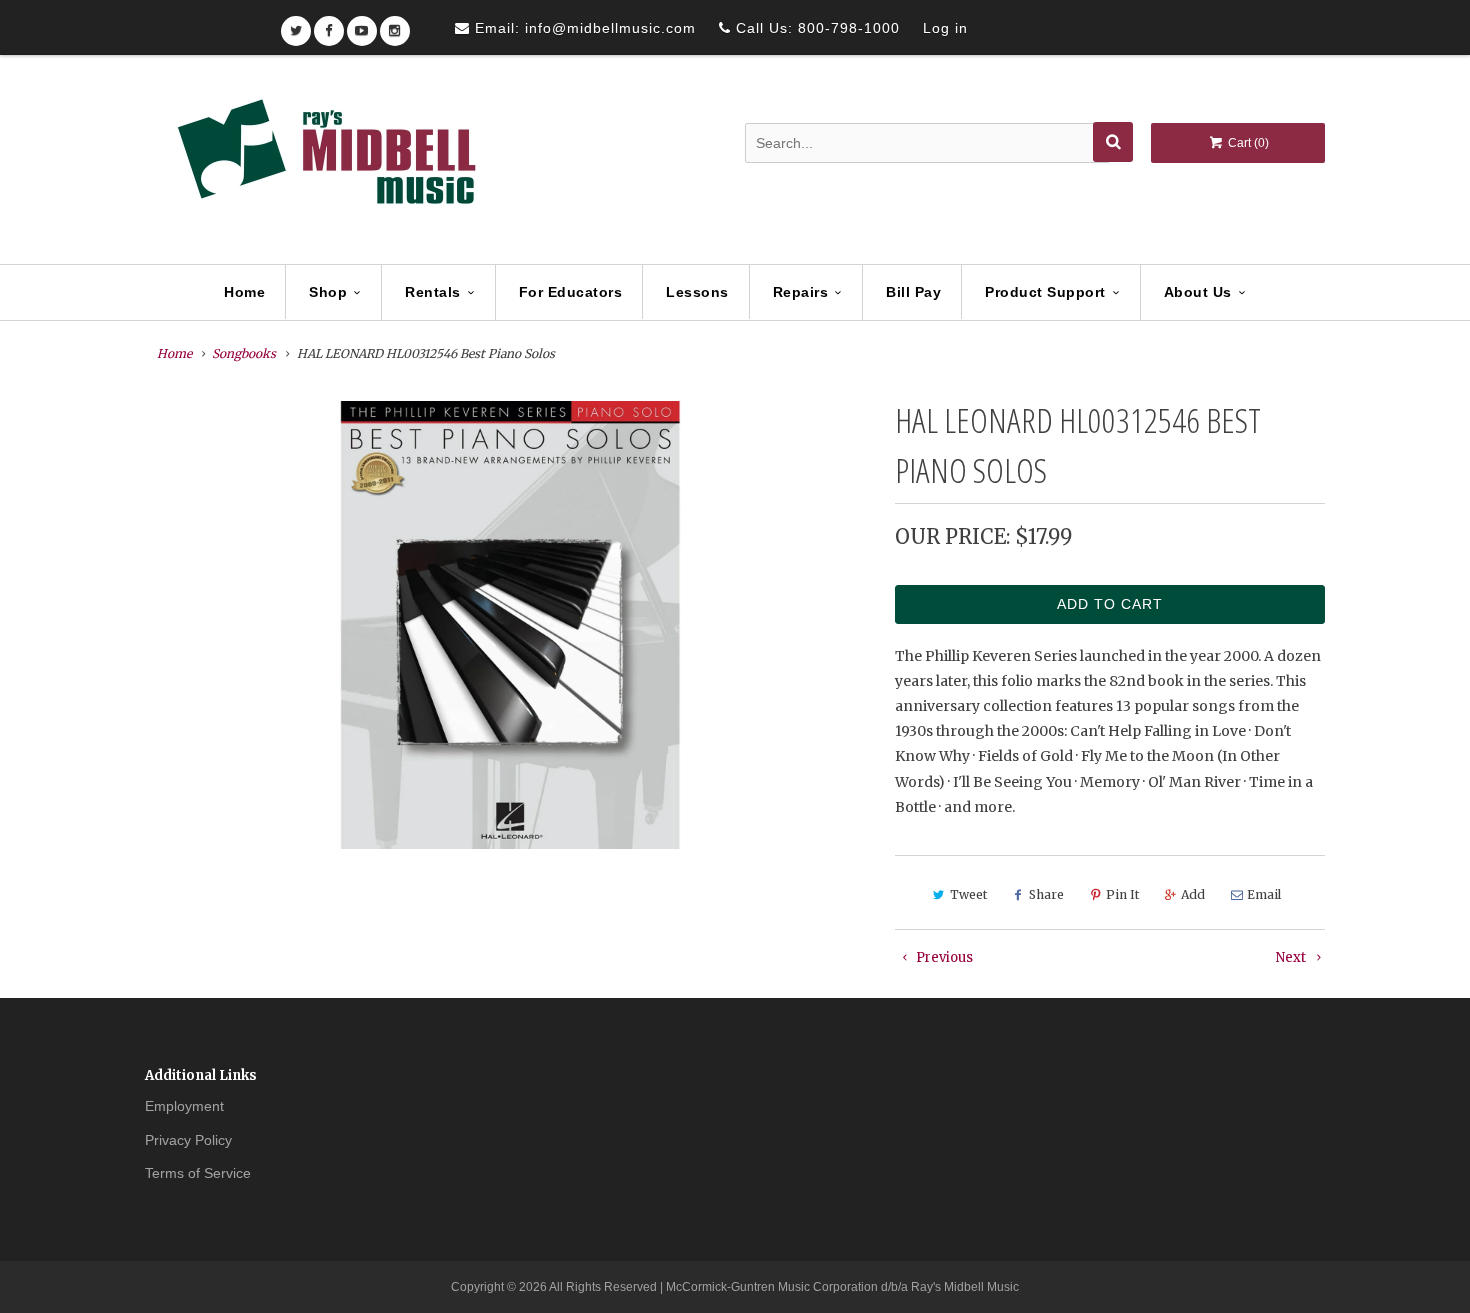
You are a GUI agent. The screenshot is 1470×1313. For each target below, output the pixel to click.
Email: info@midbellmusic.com (583, 28)
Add (1193, 894)
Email (1264, 894)
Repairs (801, 292)
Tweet (968, 894)
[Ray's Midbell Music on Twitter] (296, 24)
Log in (945, 28)
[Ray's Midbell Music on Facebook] (329, 24)
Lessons (697, 292)
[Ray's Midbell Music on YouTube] (362, 24)
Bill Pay (913, 292)
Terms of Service (198, 1173)
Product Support (1045, 292)
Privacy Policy (188, 1140)
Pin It (1122, 894)
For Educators (571, 292)
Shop (328, 292)
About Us (1198, 292)
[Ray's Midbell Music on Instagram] (395, 24)
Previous (943, 957)
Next (1292, 957)
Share (1046, 894)
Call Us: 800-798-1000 (815, 28)
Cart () (1247, 143)
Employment (184, 1106)
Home (244, 292)
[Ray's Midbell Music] (325, 161)
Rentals (433, 292)
